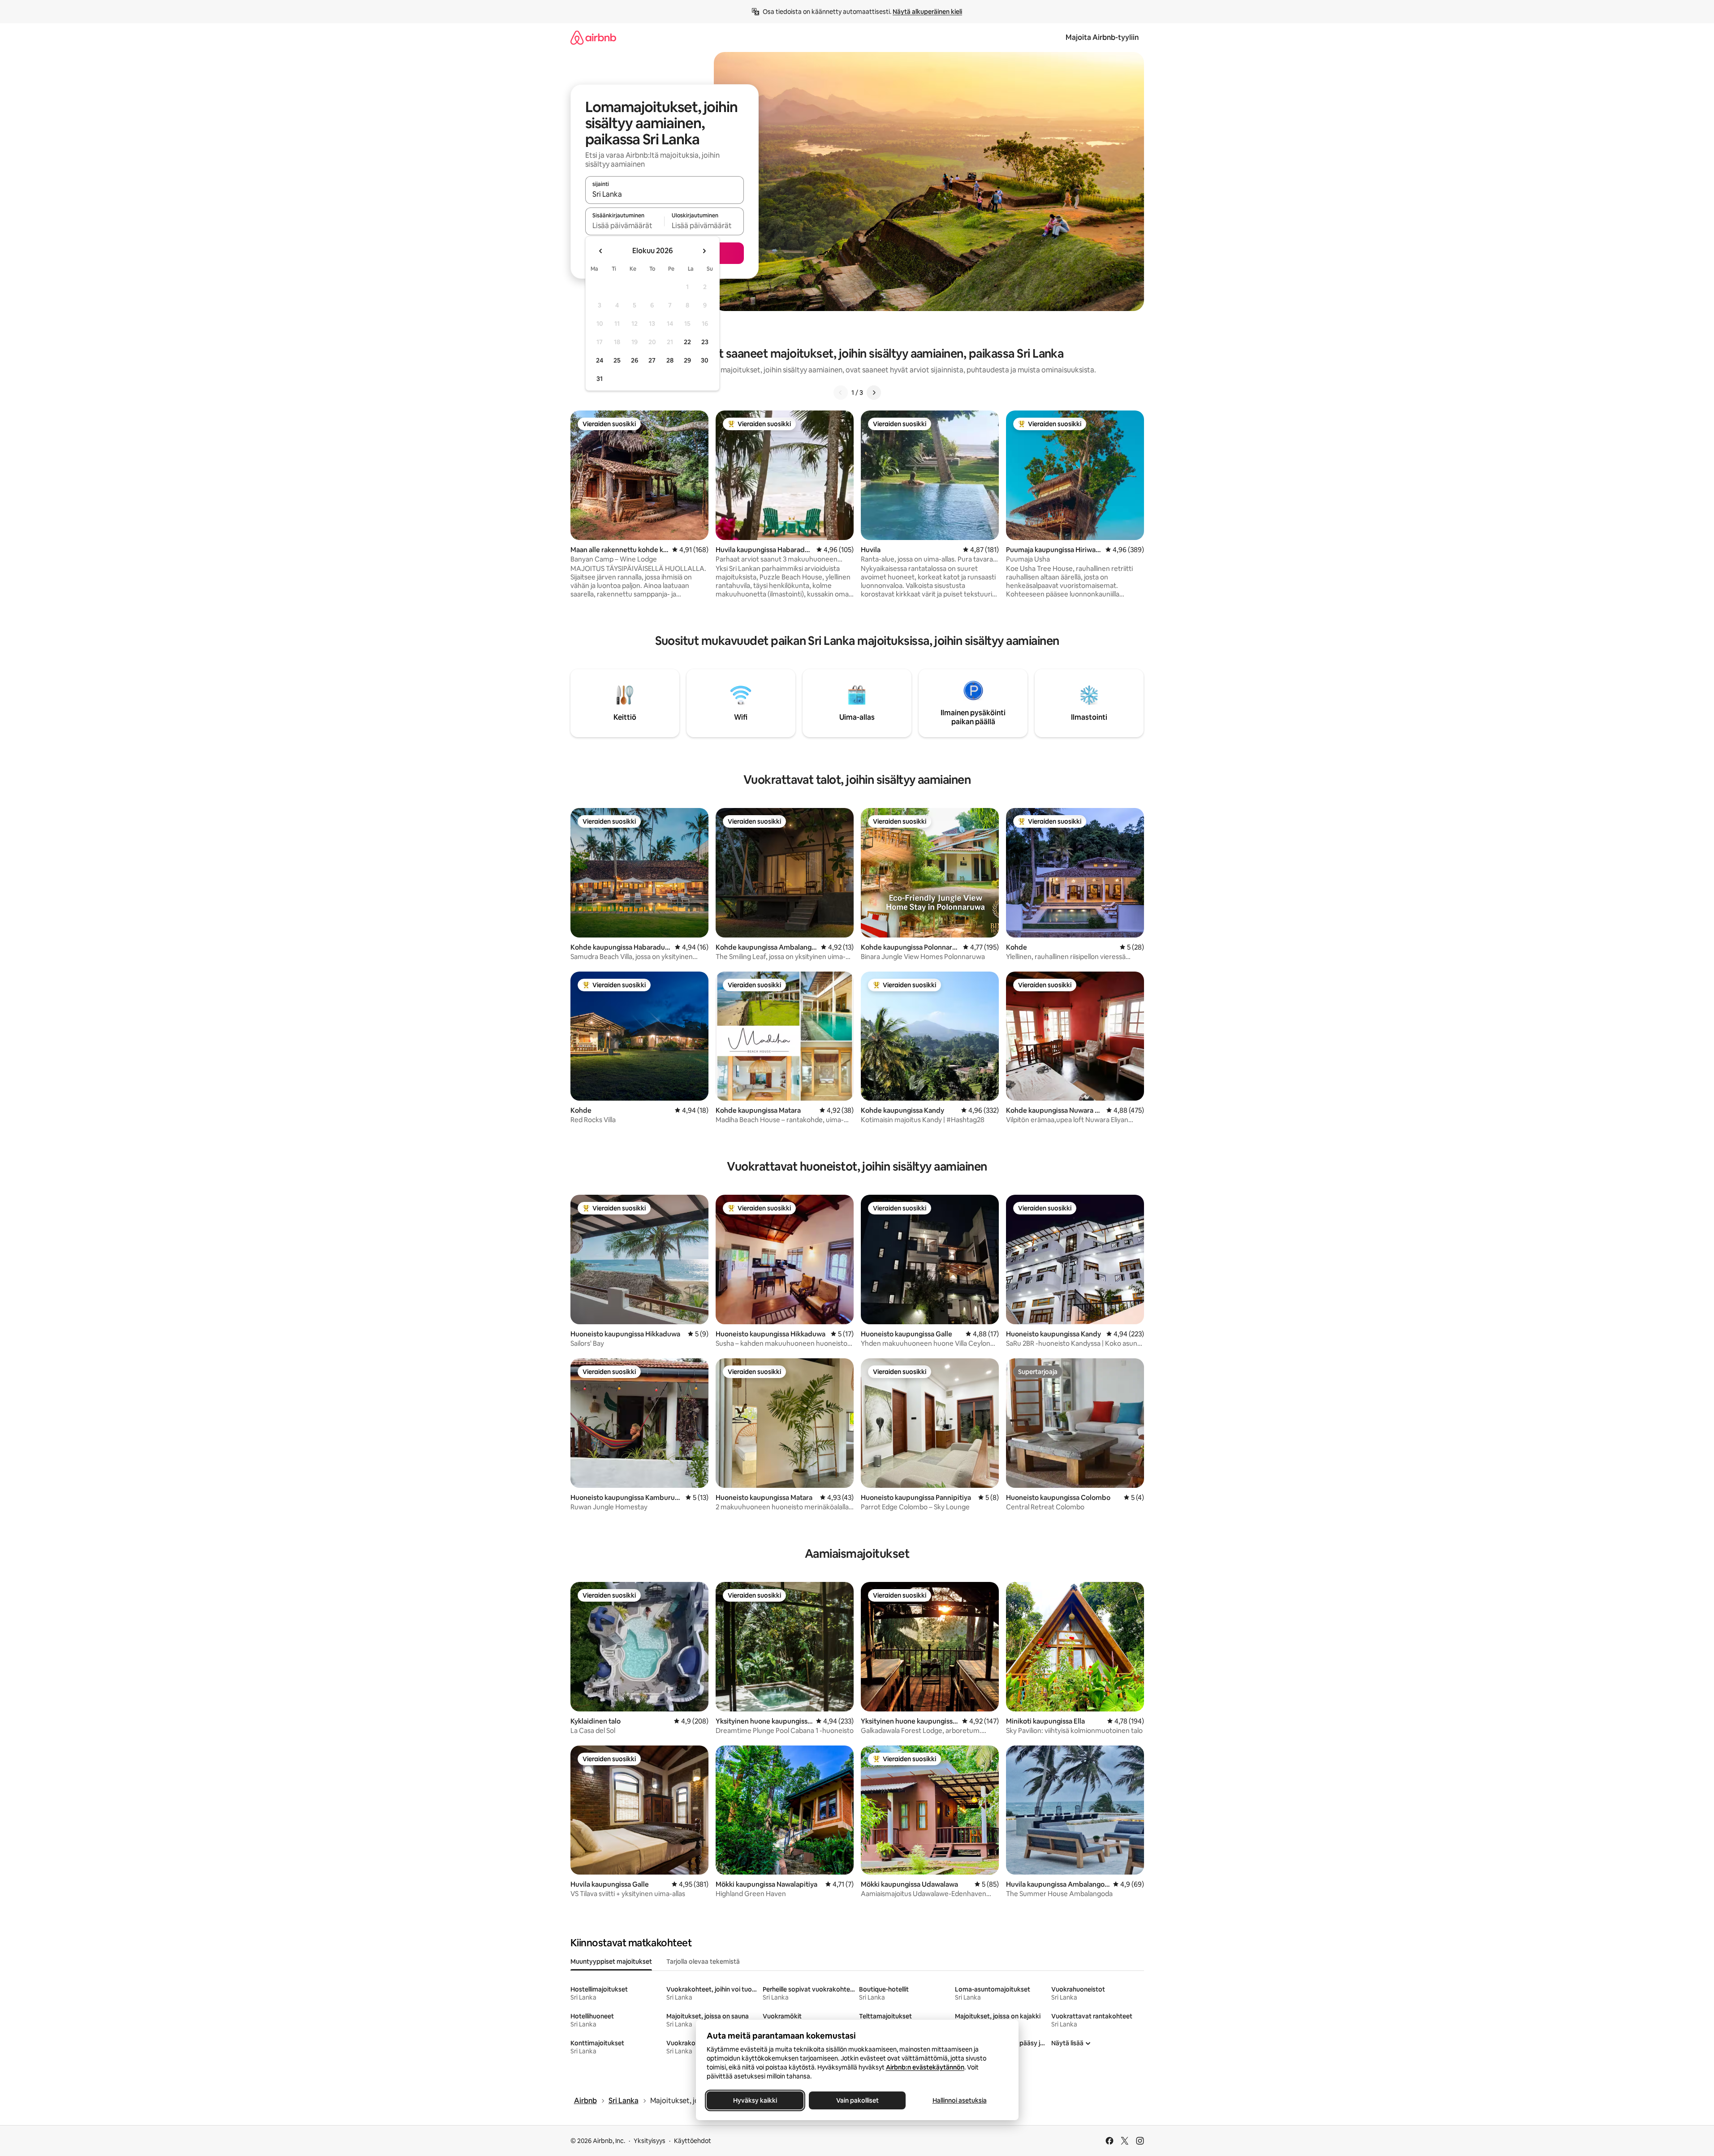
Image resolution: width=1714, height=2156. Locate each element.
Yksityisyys (650, 2141)
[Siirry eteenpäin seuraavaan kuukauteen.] (704, 251)
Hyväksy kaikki (755, 2100)
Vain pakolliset (857, 2100)
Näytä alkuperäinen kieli (927, 12)
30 (705, 360)
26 (635, 360)
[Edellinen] (841, 393)
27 (652, 360)
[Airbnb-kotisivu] (593, 37)
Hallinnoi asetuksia (959, 2100)
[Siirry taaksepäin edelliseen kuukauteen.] (601, 251)
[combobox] (665, 194)
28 (670, 360)
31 (600, 379)
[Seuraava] (874, 393)
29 (687, 360)
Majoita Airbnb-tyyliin (1102, 37)
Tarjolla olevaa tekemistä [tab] (703, 1962)
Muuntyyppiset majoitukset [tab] (611, 1962)
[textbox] (625, 225)
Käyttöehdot (693, 2141)
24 (600, 360)
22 (687, 342)
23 (705, 342)
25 (617, 360)
